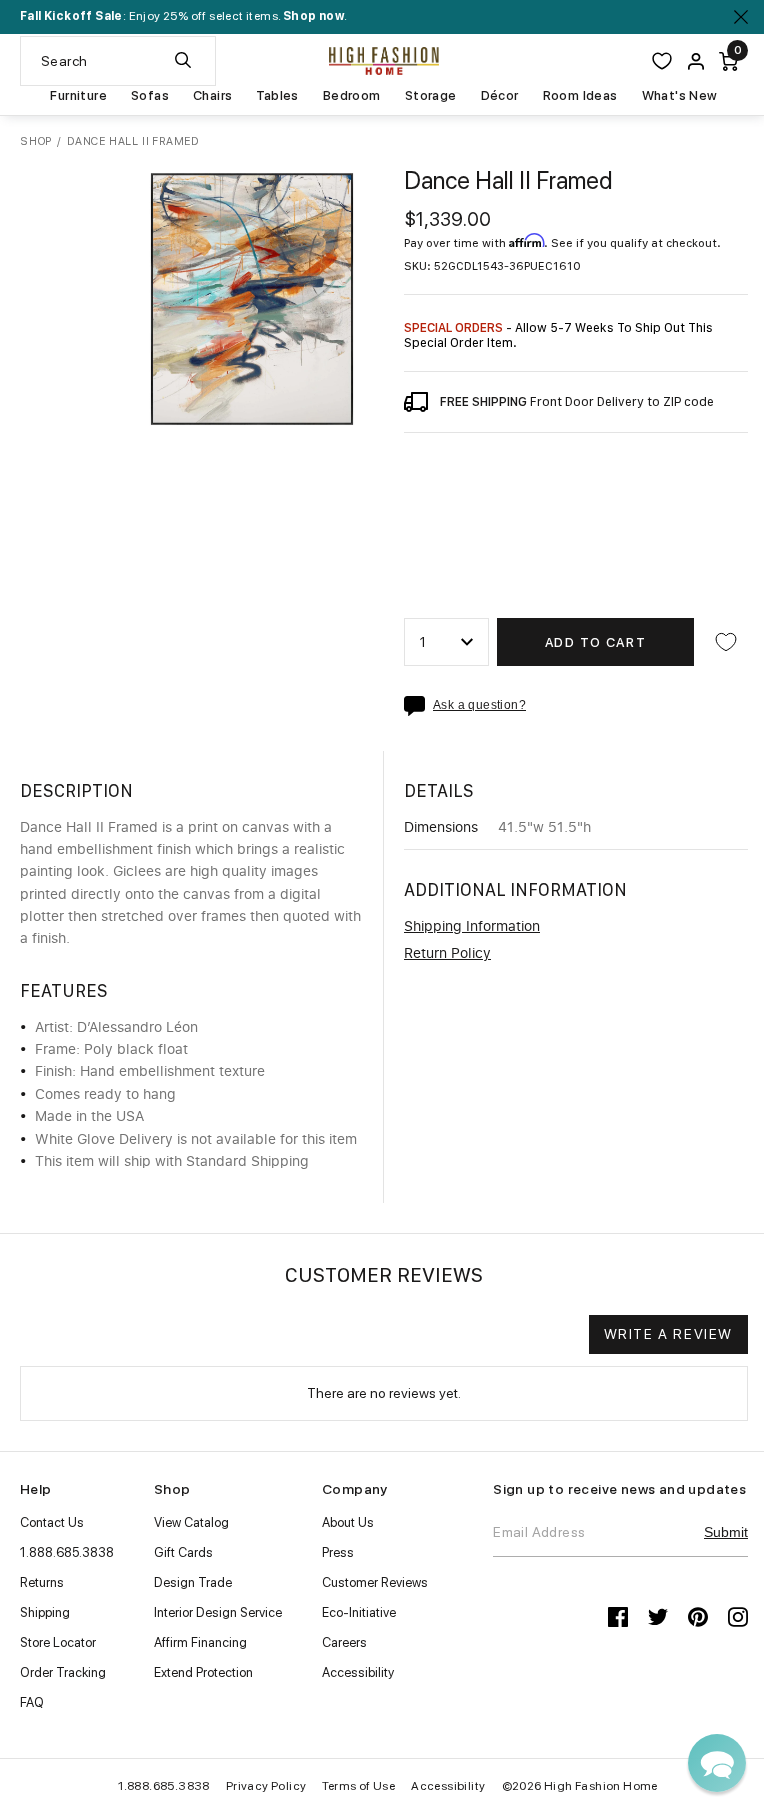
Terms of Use (358, 1786)
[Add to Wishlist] (726, 642)
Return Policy (447, 954)
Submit (726, 1532)
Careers (344, 1642)
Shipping (45, 1612)
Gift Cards (183, 1552)
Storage (431, 96)
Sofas (150, 96)
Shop (36, 141)
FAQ (32, 1702)
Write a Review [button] (668, 1334)
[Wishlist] (662, 61)
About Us (348, 1522)
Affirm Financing (200, 1642)
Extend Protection (203, 1672)
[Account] (696, 61)
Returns (42, 1582)
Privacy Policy (266, 1786)
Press (338, 1552)
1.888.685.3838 (67, 1552)
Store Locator (58, 1642)
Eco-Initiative (359, 1612)
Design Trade (193, 1582)
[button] (717, 1763)
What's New (680, 96)
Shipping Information (472, 927)
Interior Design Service (218, 1612)
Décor (500, 96)
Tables (277, 96)
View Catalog (191, 1522)
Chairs (212, 96)
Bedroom (352, 96)
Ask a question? (479, 705)
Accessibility (358, 1672)
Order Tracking (63, 1672)
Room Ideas (580, 96)
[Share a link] (418, 706)
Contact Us (52, 1522)
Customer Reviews (375, 1582)
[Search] (183, 61)
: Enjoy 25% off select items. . (183, 16)
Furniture (78, 96)
